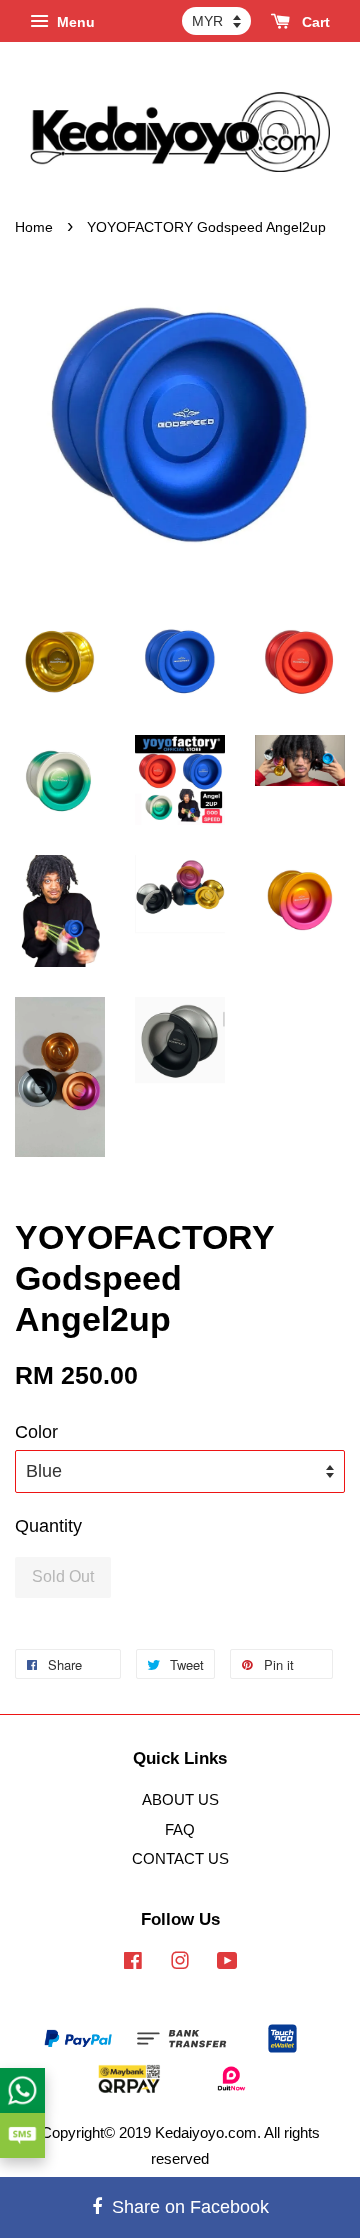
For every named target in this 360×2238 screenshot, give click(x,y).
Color (36, 1432)
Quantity (48, 1526)
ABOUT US (180, 1799)
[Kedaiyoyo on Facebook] (133, 1963)
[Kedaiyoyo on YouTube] (227, 1963)
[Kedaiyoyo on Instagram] (180, 1963)
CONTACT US (180, 1858)
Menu (74, 22)
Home (34, 227)
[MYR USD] (216, 21)
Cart (314, 22)
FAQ (180, 1829)
